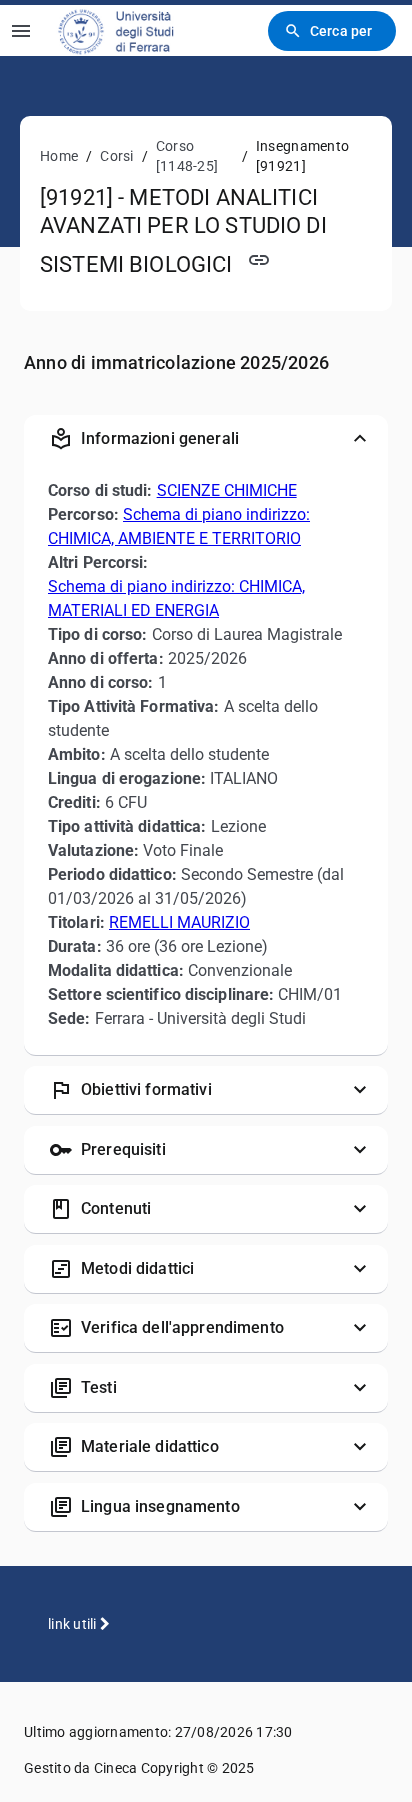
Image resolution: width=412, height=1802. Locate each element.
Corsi (116, 156)
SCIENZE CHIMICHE (227, 490)
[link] (129, 30)
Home (59, 156)
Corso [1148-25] (187, 156)
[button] (206, 439)
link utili (74, 1624)
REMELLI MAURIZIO (179, 922)
